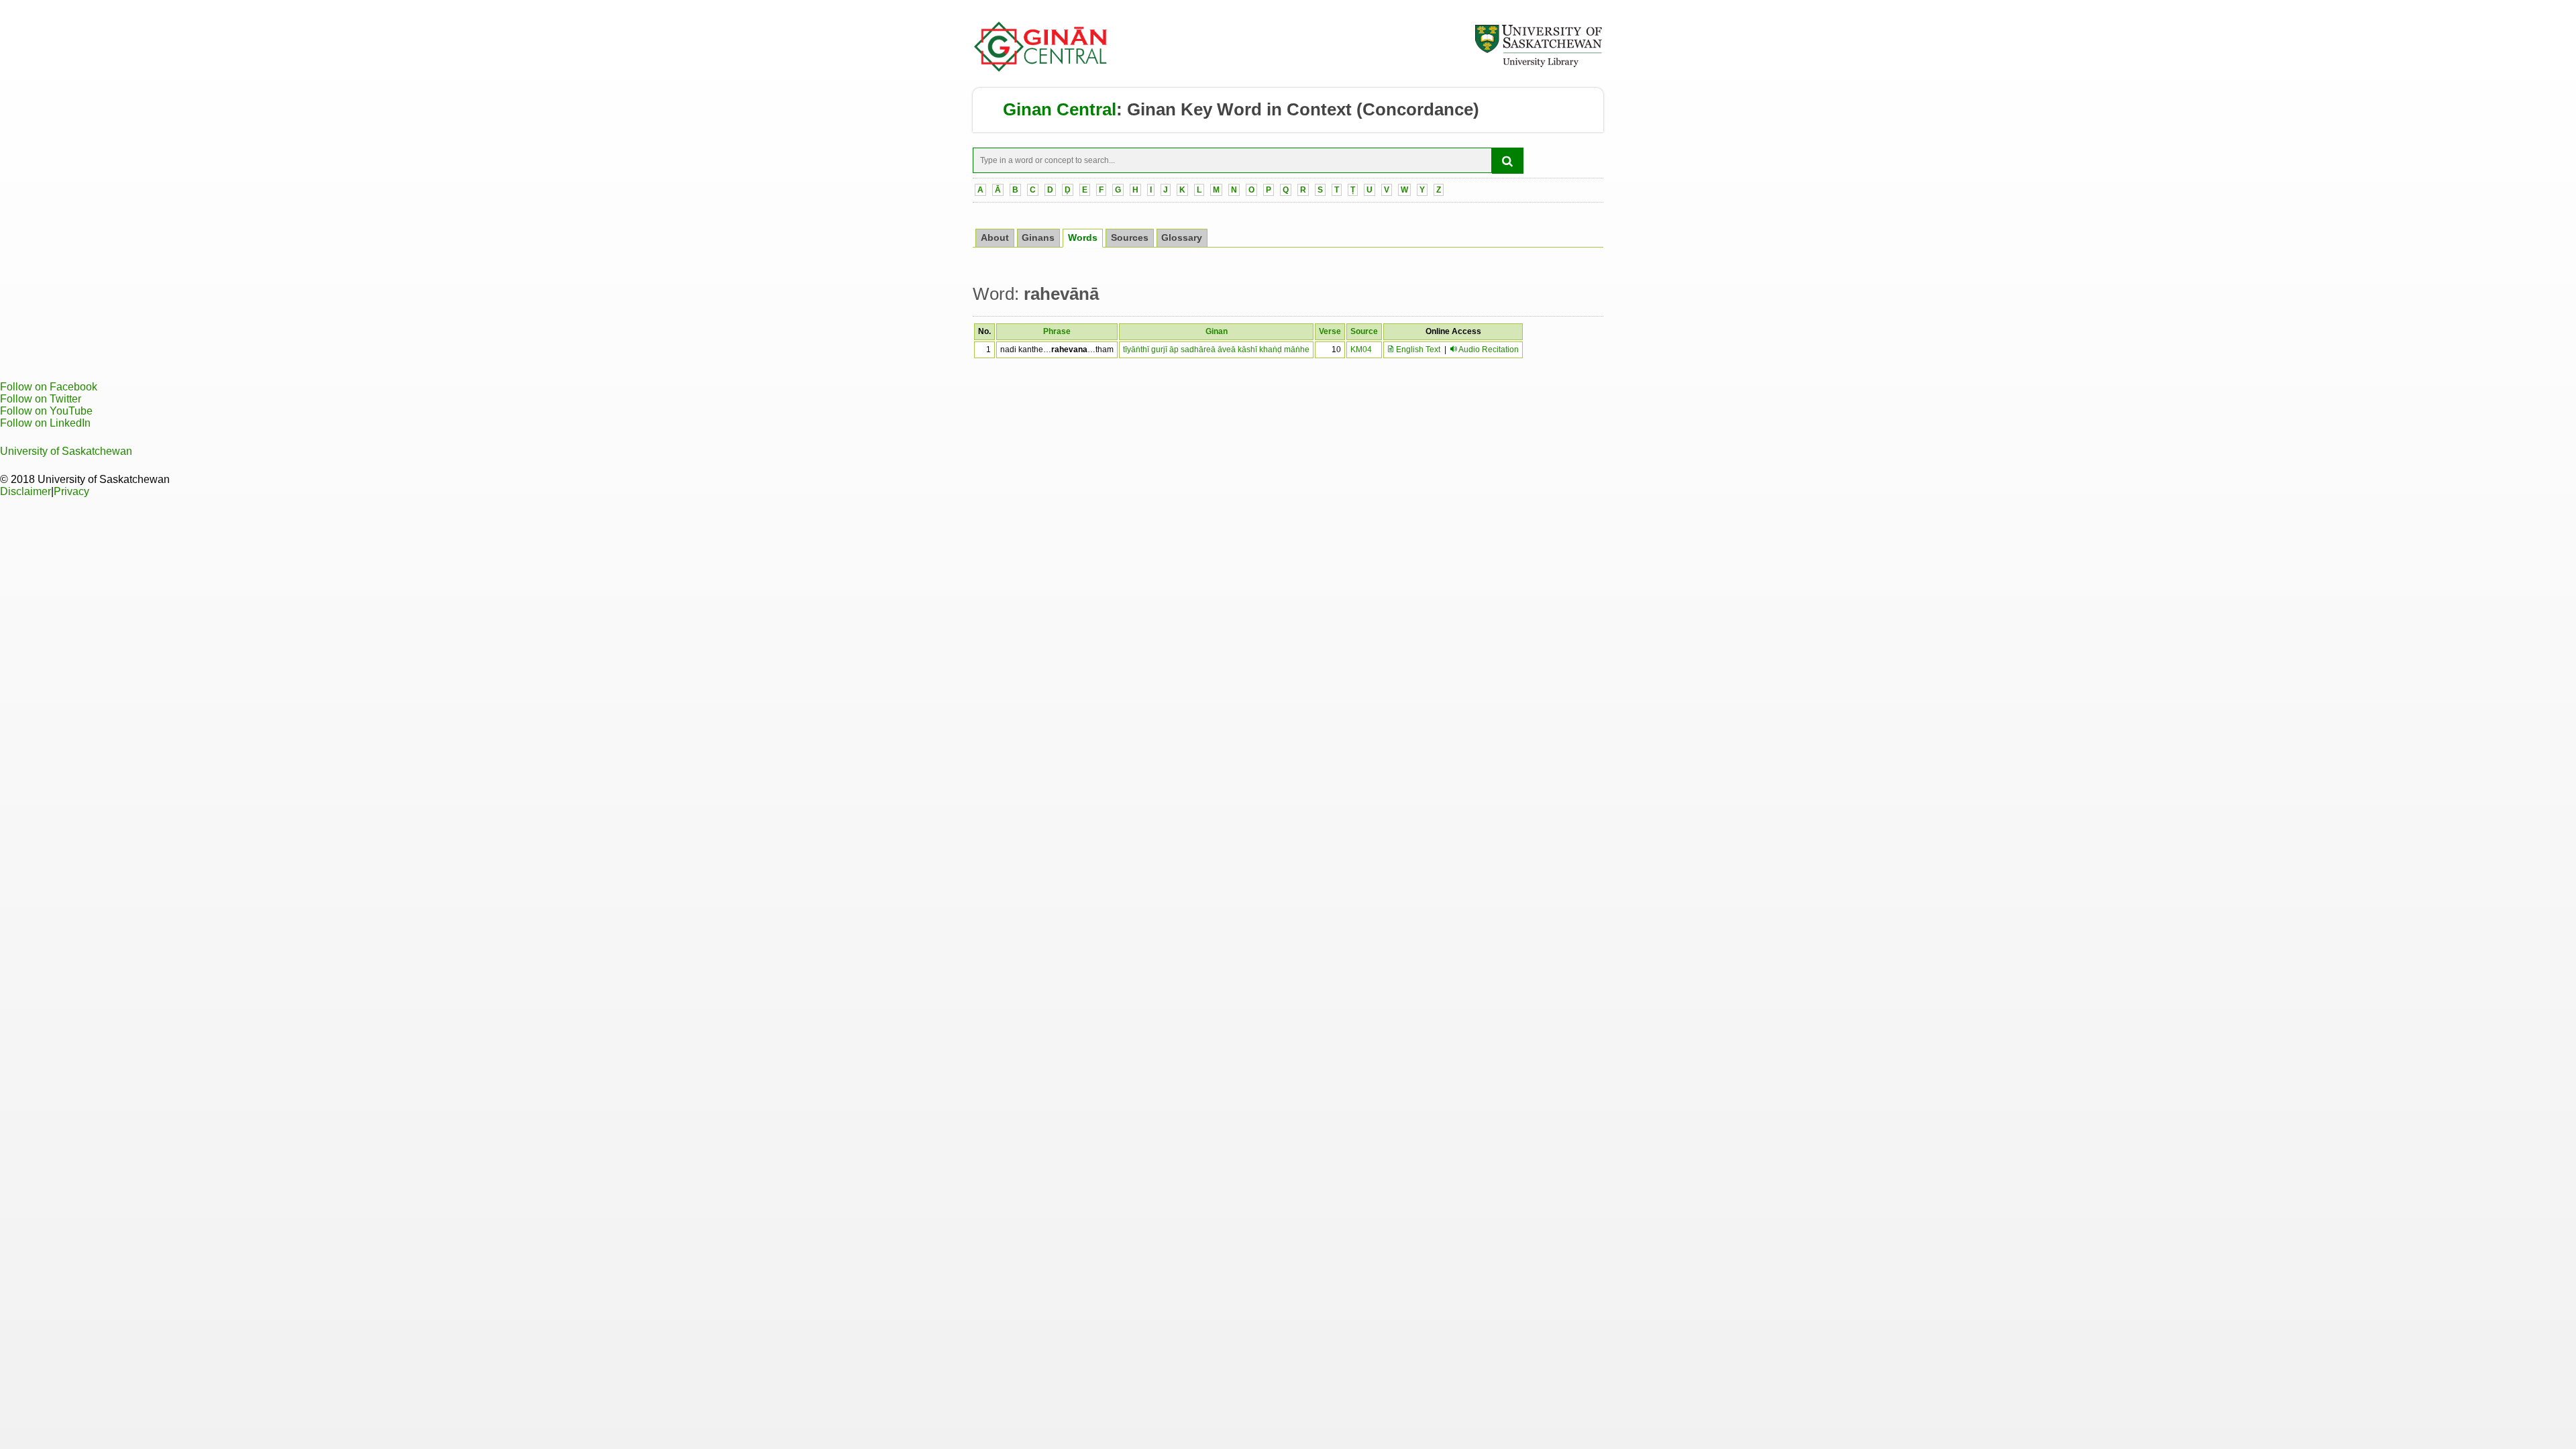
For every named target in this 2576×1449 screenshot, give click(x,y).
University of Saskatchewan (66, 451)
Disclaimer (25, 491)
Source (1364, 331)
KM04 (1361, 350)
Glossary (1182, 238)
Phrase (1057, 331)
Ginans (1038, 238)
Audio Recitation (1489, 350)
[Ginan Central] (1041, 68)
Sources (1130, 238)
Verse (1330, 331)
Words (1083, 238)
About (995, 238)
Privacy (71, 491)
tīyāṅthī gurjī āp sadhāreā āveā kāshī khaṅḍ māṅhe (1216, 350)
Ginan (1217, 331)
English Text (1417, 350)
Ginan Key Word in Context (1239, 109)
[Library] (1538, 65)
